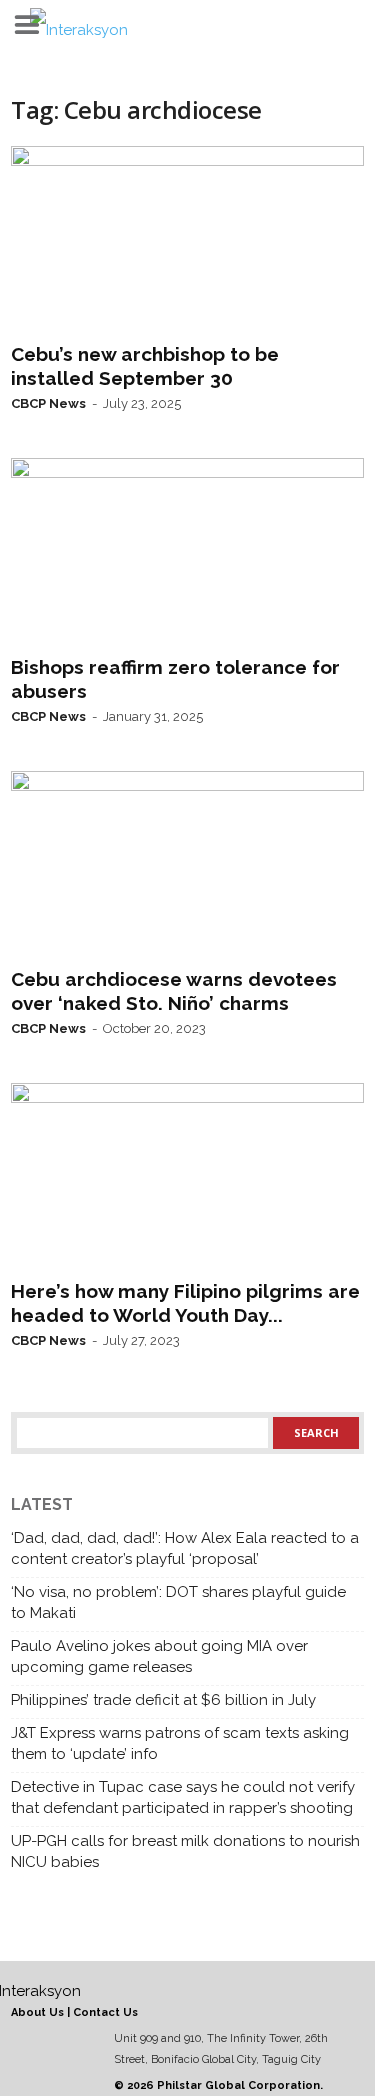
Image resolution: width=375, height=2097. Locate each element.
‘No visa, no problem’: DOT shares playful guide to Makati (178, 1602)
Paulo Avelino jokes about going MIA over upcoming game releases (159, 1656)
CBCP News (48, 403)
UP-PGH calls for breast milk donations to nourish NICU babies (185, 1851)
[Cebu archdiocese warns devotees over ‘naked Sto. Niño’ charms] (187, 865)
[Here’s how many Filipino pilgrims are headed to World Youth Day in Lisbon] (187, 1177)
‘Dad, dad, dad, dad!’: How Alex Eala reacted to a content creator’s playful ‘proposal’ (185, 1548)
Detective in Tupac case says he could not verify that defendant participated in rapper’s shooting (183, 1797)
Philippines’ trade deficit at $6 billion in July (163, 1700)
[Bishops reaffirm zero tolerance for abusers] (187, 552)
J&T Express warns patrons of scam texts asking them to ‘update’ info (180, 1743)
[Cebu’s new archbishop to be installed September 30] (187, 240)
